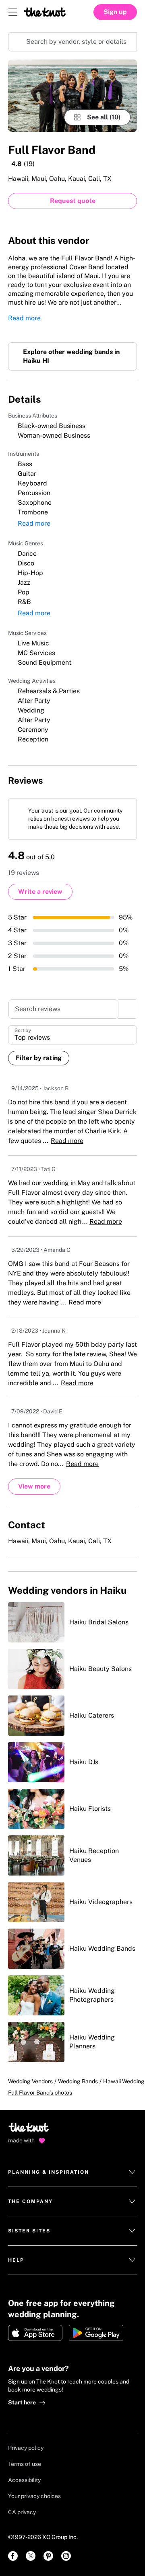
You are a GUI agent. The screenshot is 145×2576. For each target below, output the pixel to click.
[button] (72, 1050)
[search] (127, 1025)
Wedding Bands (78, 2105)
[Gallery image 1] (72, 96)
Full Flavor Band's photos (40, 2116)
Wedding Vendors (30, 2105)
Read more (24, 321)
